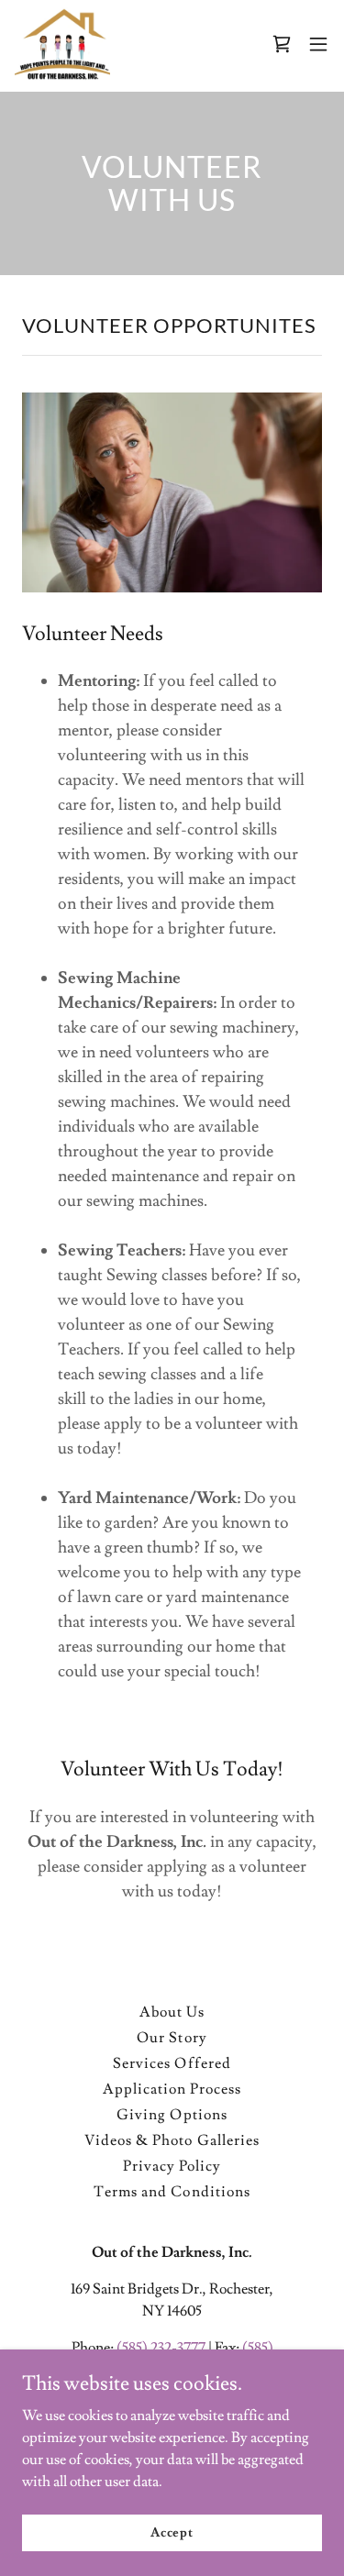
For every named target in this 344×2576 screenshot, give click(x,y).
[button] (282, 44)
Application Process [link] (172, 2089)
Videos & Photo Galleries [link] (172, 2140)
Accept (172, 2532)
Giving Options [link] (172, 2115)
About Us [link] (172, 2012)
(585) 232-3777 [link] (161, 2348)
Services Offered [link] (172, 2063)
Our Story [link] (172, 2038)
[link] (62, 44)
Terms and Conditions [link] (172, 2192)
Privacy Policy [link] (172, 2166)
